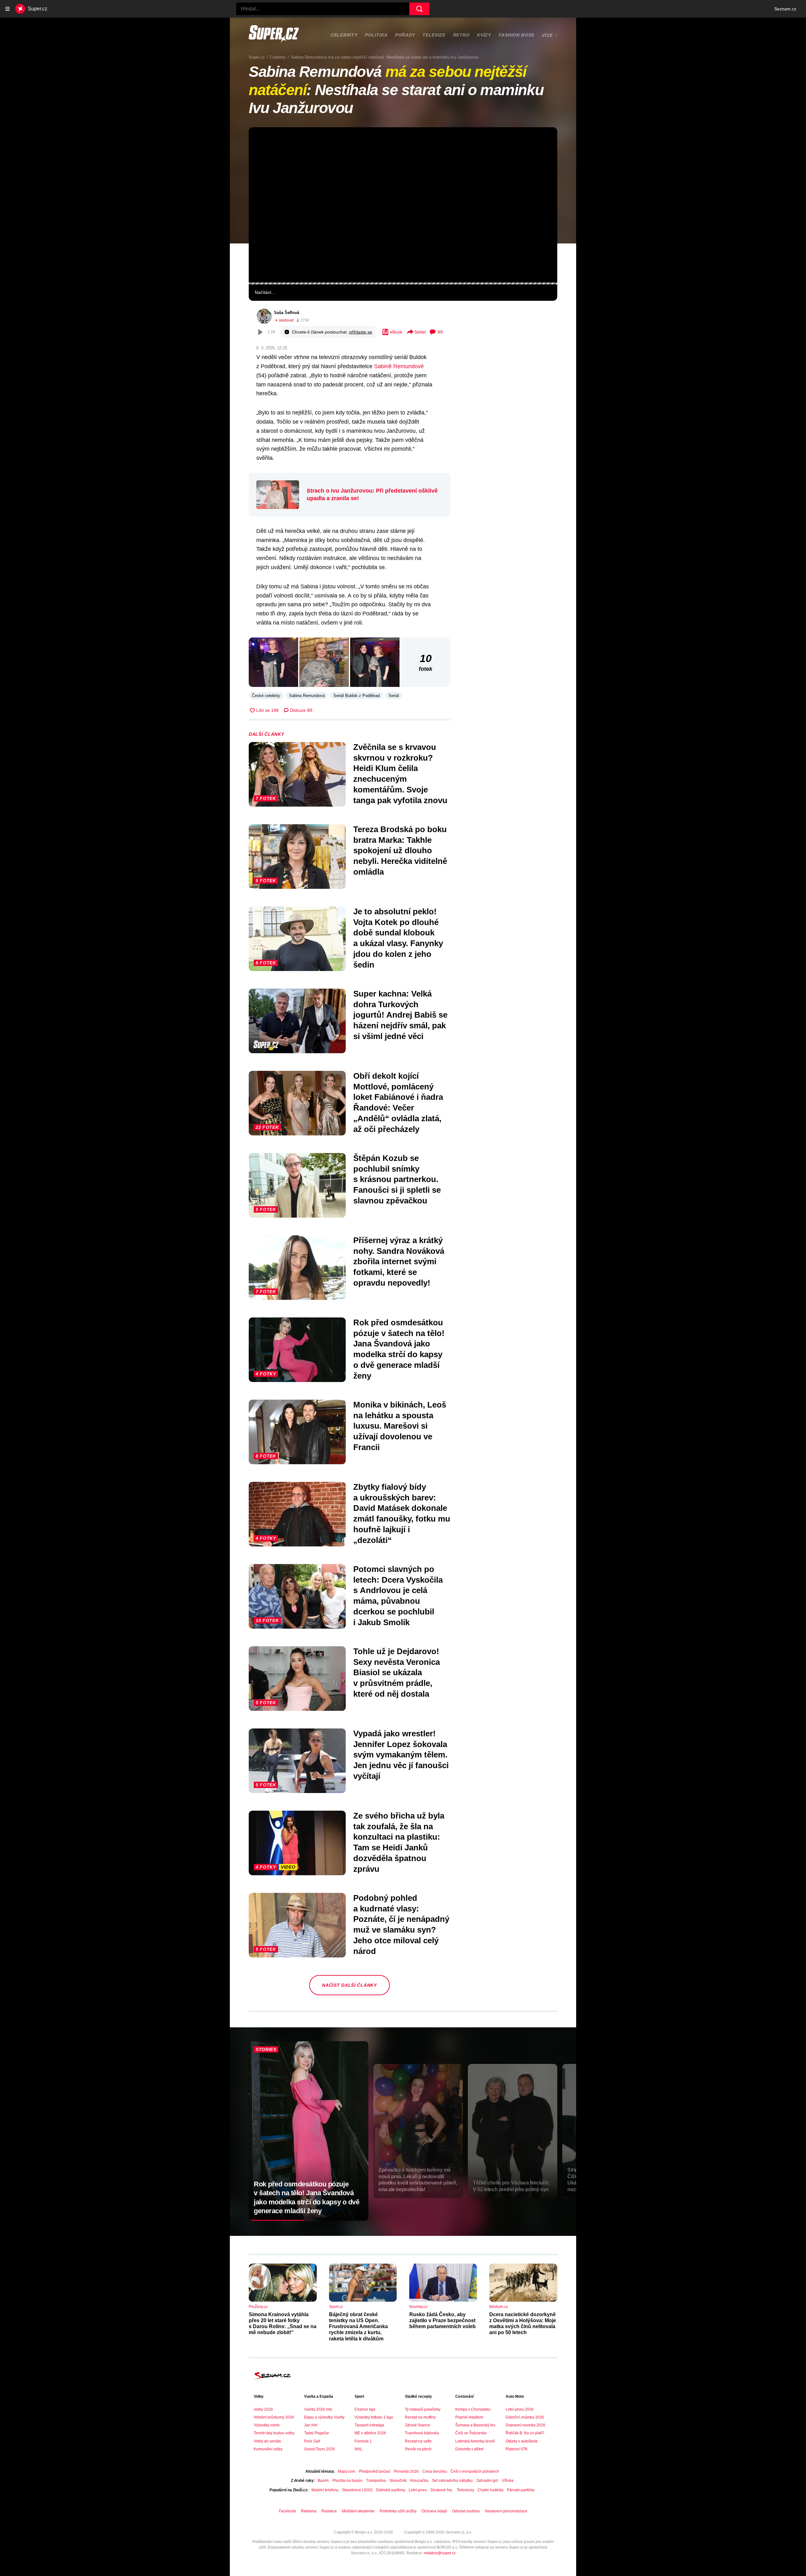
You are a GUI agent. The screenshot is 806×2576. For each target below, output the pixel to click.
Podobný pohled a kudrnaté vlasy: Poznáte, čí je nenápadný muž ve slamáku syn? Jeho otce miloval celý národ (401, 1925)
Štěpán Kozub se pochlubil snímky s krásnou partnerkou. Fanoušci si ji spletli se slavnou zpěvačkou (397, 1179)
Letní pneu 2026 (520, 2409)
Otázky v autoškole (522, 2441)
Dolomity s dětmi (469, 2449)
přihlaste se (361, 332)
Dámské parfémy (391, 2490)
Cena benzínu (435, 2471)
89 (440, 332)
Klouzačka (419, 2481)
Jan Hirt (311, 2425)
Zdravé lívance (417, 2425)
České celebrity (266, 696)
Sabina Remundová (307, 696)
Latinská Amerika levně (475, 2441)
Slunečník (398, 2481)
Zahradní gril (487, 2481)
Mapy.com (346, 2471)
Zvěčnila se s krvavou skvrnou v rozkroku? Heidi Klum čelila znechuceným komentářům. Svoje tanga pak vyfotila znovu (400, 774)
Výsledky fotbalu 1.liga (374, 2417)
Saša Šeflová (287, 313)
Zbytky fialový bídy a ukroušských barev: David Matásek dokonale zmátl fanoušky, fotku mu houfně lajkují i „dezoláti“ (402, 1514)
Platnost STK (517, 2449)
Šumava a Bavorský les (475, 2425)
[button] (403, 205)
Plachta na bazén (347, 2481)
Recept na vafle (418, 2441)
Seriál (394, 696)
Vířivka (508, 2481)
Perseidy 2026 (406, 2471)
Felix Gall (312, 2441)
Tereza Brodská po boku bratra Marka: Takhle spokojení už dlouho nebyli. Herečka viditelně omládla (400, 851)
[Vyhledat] (419, 9)
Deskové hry (442, 2490)
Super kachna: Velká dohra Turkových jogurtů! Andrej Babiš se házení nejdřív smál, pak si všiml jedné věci (400, 1015)
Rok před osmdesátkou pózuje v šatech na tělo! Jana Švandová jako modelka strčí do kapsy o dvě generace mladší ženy (399, 1349)
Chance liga (365, 2409)
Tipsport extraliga (369, 2425)
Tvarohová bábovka (422, 2433)
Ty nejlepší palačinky (423, 2409)
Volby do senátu (267, 2441)
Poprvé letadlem (469, 2417)
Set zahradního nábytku (452, 2481)
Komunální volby (268, 2449)
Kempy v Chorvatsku (473, 2409)
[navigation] (8, 9)
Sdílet (420, 332)
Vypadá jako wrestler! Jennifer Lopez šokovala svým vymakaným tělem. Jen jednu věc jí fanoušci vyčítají (401, 1755)
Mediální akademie (358, 2511)
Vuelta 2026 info (318, 2409)
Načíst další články (349, 1985)
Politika (376, 35)
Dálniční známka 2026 (525, 2417)
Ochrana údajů (434, 2511)
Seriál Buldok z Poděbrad (357, 696)
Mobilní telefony (325, 2490)
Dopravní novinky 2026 (525, 2425)
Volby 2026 (263, 2409)
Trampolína (376, 2481)
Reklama (309, 2511)
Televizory (465, 2490)
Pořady (405, 35)
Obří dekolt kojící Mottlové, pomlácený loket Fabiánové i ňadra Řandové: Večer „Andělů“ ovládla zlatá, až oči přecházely (398, 1102)
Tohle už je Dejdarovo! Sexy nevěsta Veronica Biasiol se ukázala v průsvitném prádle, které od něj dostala (397, 1673)
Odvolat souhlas (466, 2511)
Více (547, 35)
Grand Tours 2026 (320, 2449)
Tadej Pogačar (317, 2433)
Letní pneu (418, 2490)
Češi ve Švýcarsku (471, 2433)
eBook (396, 332)
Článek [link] (263, 147)
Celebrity (344, 35)
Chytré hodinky (490, 2490)
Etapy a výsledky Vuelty (324, 2417)
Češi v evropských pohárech (475, 2471)
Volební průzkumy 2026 (274, 2417)
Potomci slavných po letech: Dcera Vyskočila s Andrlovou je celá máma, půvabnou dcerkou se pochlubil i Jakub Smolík (398, 1596)
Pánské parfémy (521, 2490)
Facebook (287, 2511)
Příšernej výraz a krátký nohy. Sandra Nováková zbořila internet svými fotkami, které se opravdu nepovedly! (399, 1262)
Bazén (323, 2481)
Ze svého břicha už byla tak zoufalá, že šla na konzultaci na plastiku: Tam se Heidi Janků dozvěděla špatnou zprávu (399, 1842)
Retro (461, 35)
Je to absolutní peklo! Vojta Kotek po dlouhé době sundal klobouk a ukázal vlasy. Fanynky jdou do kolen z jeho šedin (398, 938)
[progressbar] (403, 283)
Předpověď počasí (375, 2471)
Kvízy (484, 35)
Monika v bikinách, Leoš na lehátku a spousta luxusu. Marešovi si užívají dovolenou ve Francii (400, 1426)
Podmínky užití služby (398, 2511)
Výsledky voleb (267, 2425)
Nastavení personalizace (506, 2511)
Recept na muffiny (420, 2417)
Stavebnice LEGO (357, 2490)
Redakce (329, 2511)
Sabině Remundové (399, 366)
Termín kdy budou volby (274, 2433)
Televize (434, 35)
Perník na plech (418, 2449)
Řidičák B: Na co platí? (525, 2433)
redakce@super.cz (440, 2553)
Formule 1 (363, 2441)
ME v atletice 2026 (370, 2433)
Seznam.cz (785, 9)
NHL (358, 2449)
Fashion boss (517, 35)
